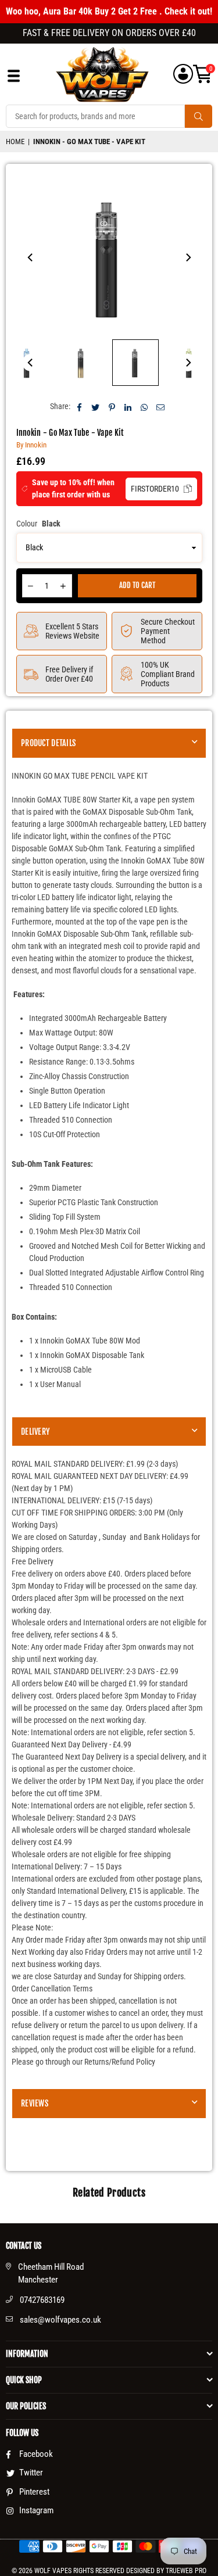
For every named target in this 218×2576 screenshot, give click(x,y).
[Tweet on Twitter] (96, 406)
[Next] (188, 257)
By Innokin (31, 445)
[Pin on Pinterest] (112, 406)
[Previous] (31, 257)
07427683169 (42, 2300)
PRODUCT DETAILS (48, 743)
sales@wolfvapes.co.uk (60, 2320)
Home (15, 141)
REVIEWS (35, 2103)
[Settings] (183, 74)
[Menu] (14, 79)
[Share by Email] (161, 406)
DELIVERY (35, 1432)
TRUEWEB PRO (186, 2571)
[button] (203, 74)
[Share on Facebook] (79, 406)
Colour (38, 524)
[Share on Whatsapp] (144, 406)
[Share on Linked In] (128, 406)
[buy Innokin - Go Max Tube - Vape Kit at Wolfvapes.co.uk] (81, 363)
